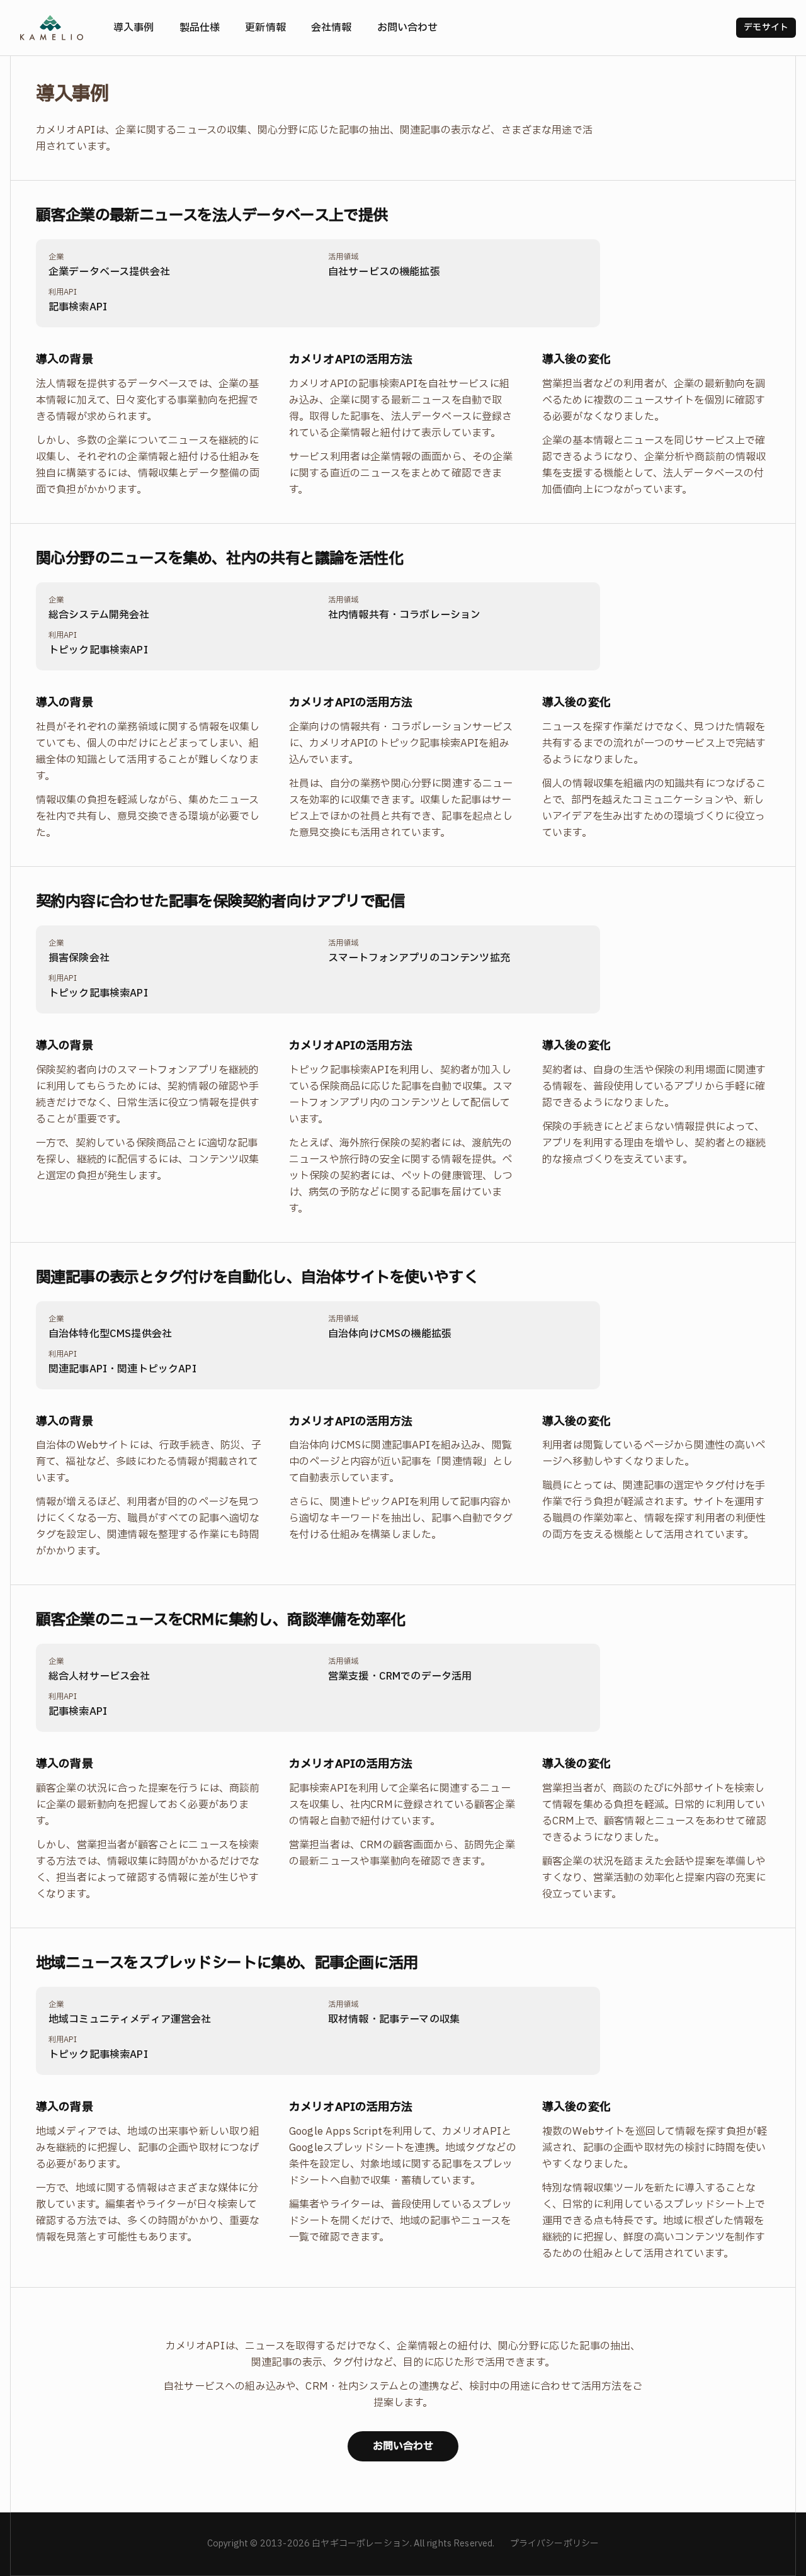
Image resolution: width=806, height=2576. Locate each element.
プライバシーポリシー (555, 2544)
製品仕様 (200, 28)
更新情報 (265, 28)
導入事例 (134, 28)
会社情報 (332, 28)
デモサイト (766, 27)
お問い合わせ (408, 28)
